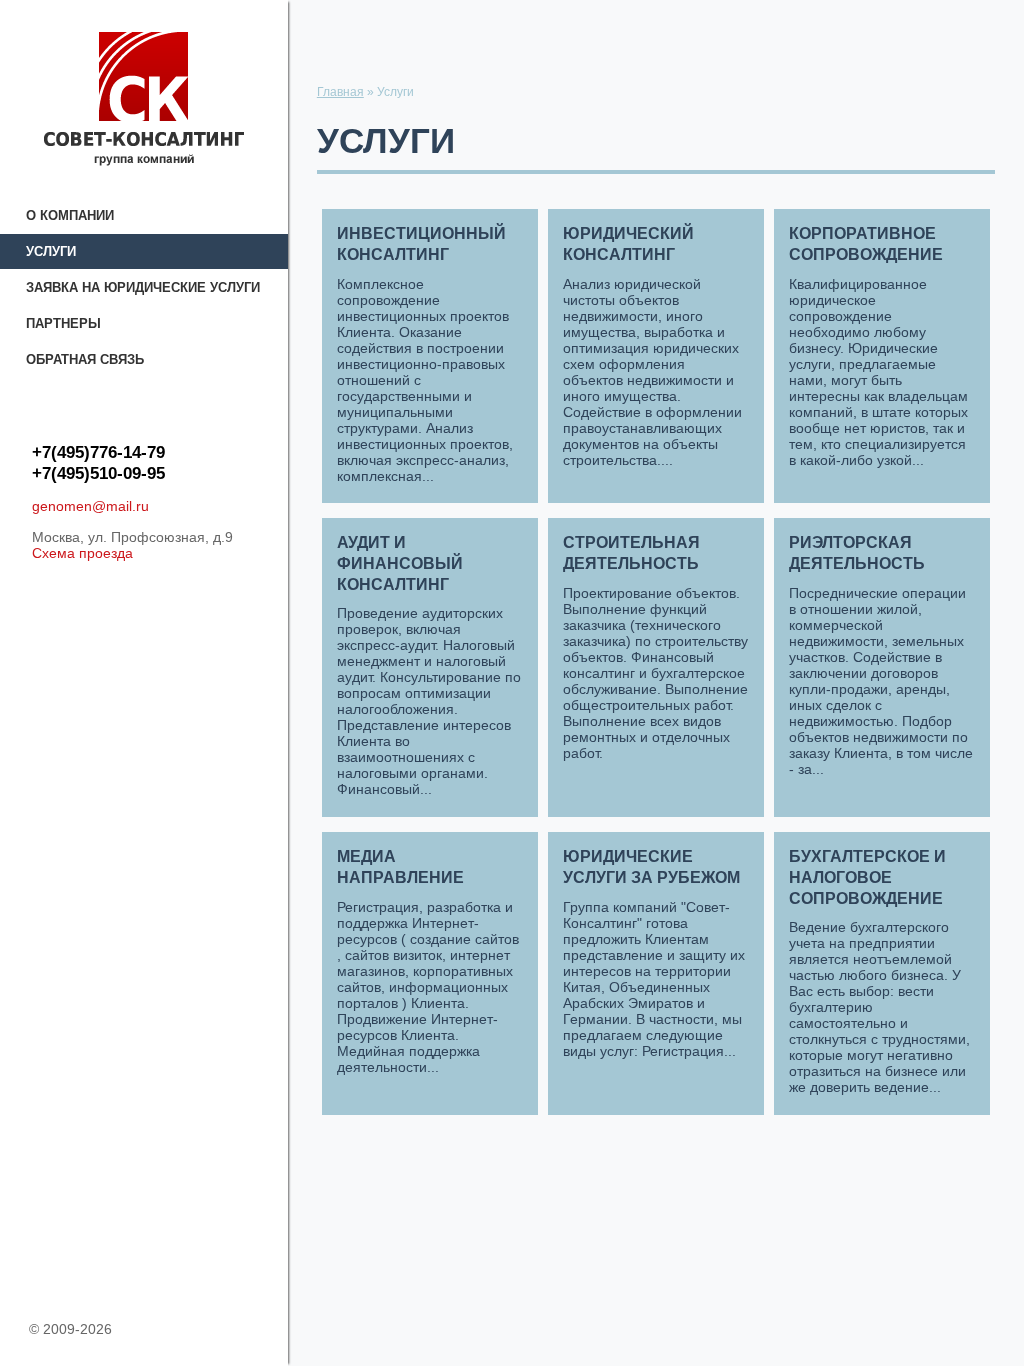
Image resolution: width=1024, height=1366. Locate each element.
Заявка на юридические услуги (143, 287)
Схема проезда (82, 553)
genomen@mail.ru (90, 506)
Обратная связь (85, 359)
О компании (70, 215)
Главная (340, 92)
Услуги (51, 251)
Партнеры (63, 323)
